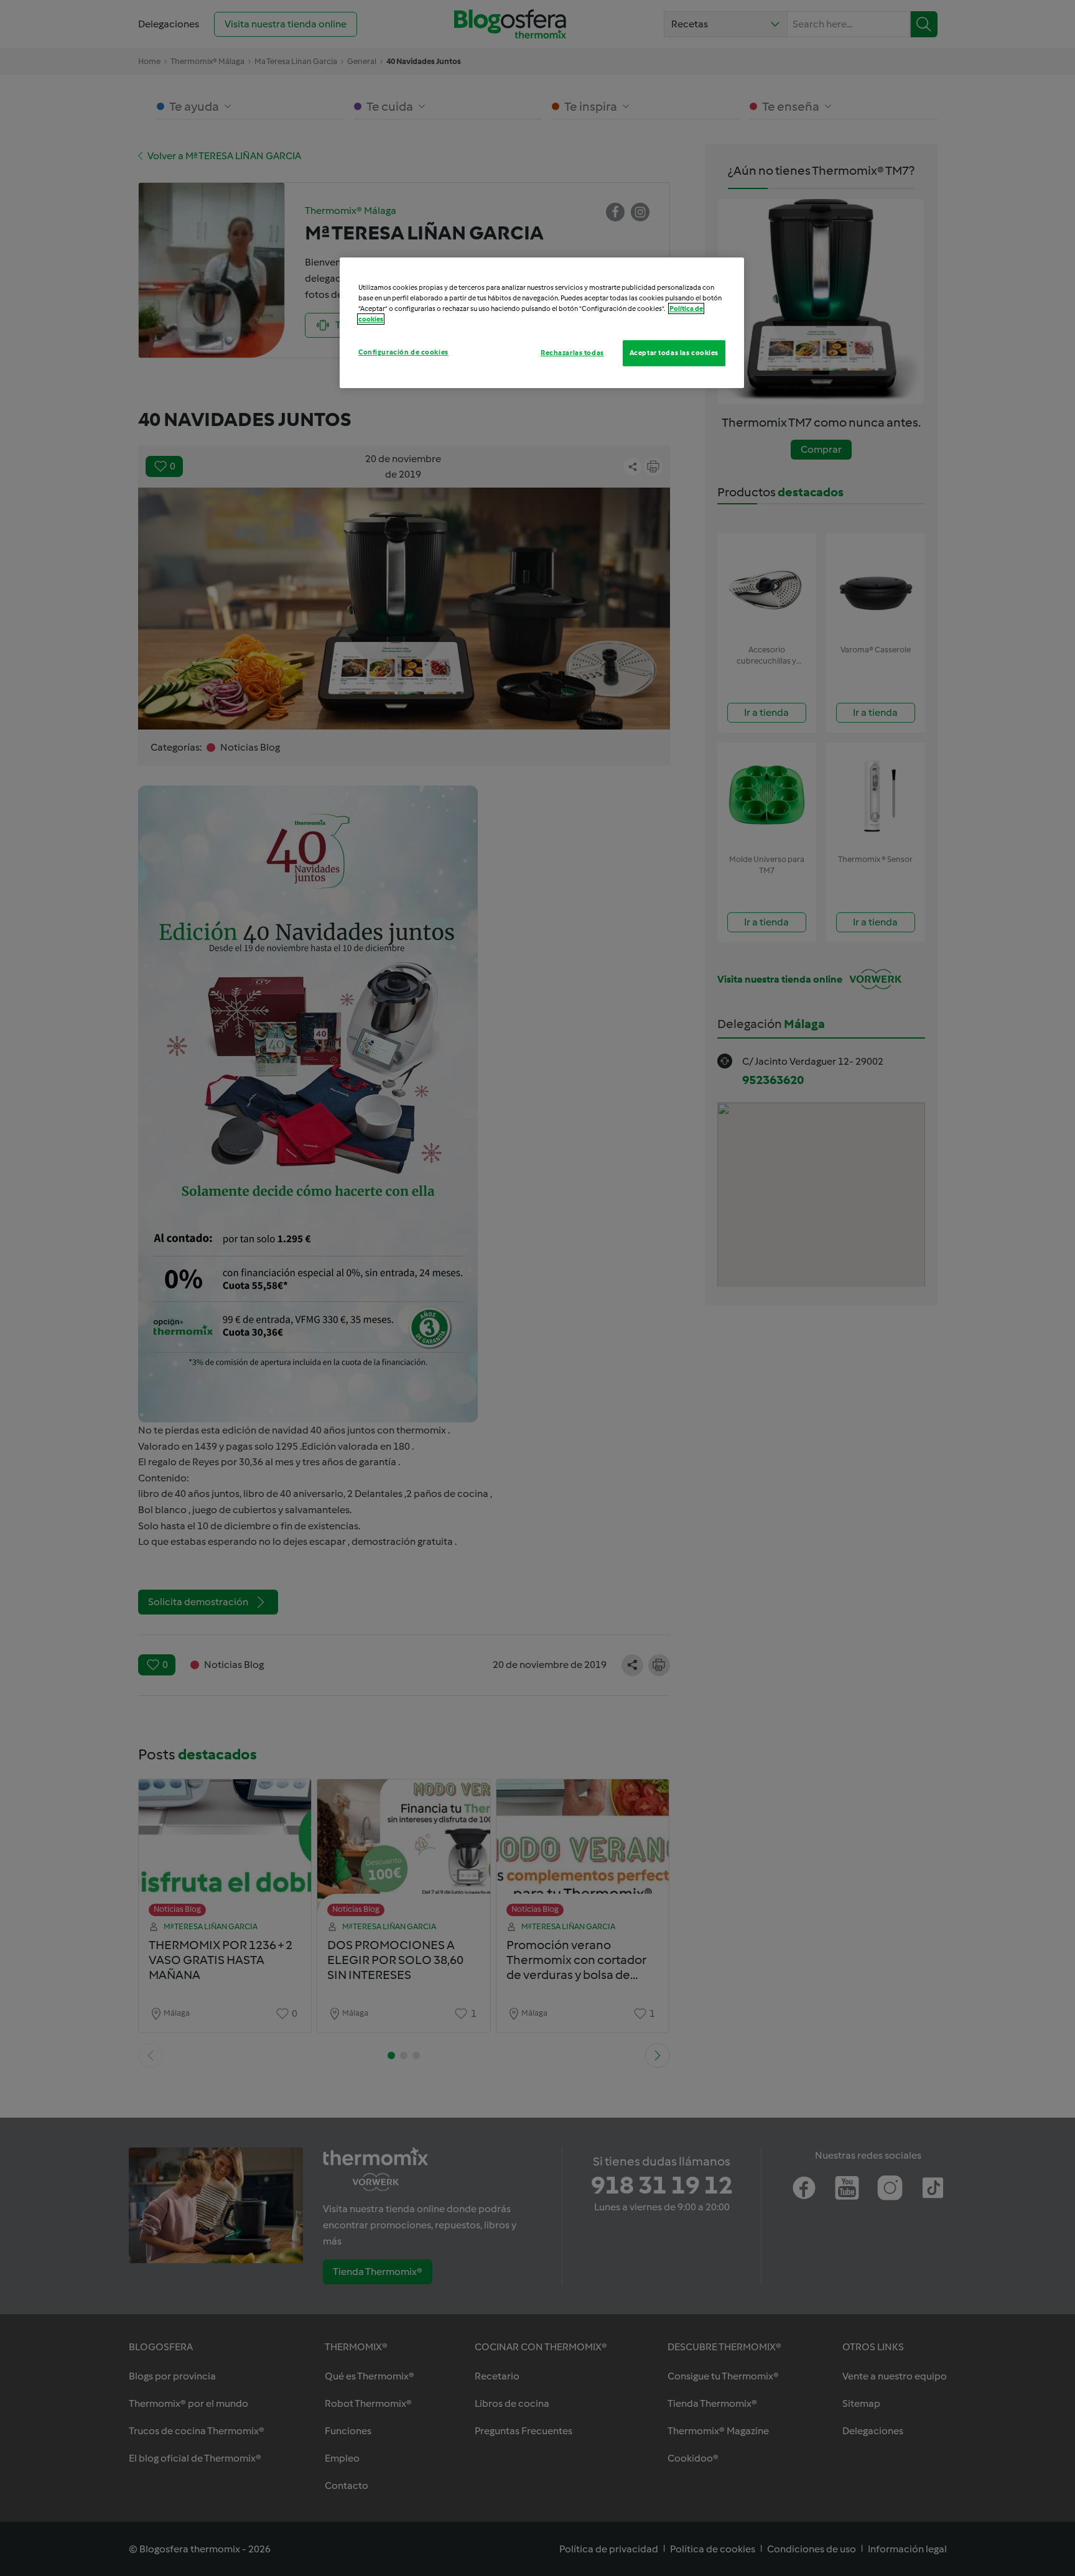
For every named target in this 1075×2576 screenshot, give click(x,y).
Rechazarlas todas (572, 353)
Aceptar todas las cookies (674, 353)
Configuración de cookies (403, 352)
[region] (542, 323)
